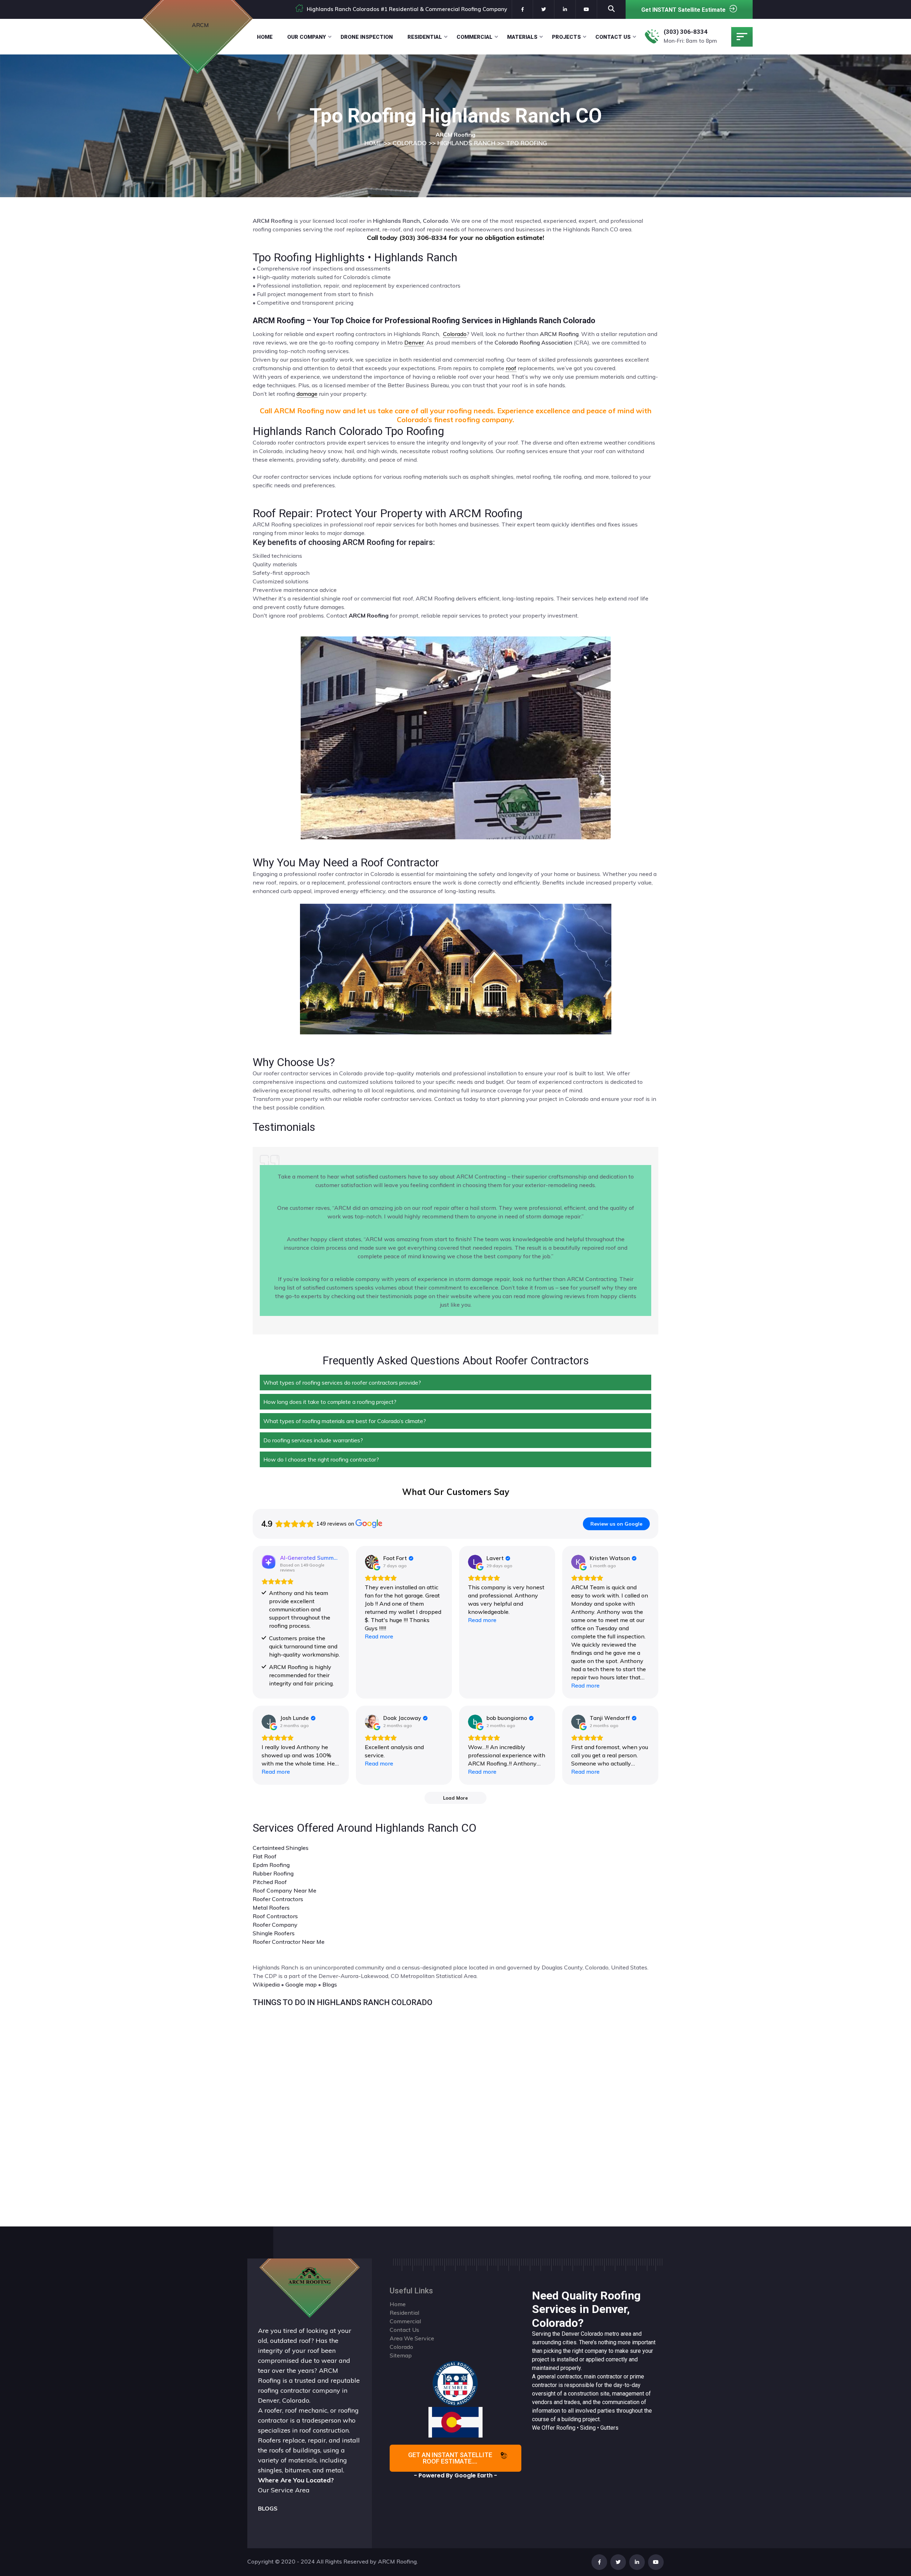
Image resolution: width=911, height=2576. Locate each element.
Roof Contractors (275, 1916)
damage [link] (307, 394)
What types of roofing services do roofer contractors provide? (342, 1383)
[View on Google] (372, 1562)
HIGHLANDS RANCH (466, 143)
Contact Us (613, 37)
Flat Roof (265, 1856)
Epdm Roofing (271, 1865)
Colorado (592, 2334)
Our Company (307, 37)
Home (265, 37)
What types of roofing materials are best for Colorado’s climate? (345, 1421)
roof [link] (511, 368)
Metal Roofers (271, 1908)
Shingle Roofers (274, 1933)
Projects (566, 37)
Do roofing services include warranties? (313, 1440)
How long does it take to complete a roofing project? (330, 1402)
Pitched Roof (270, 1882)
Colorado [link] (455, 334)
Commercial (475, 37)
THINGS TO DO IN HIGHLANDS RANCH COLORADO (343, 2002)
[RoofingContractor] (455, 2383)
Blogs (330, 1984)
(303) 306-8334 (686, 32)
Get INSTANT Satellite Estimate (683, 10)
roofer (273, 2410)
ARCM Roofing (559, 334)
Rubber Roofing (273, 1873)
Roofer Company (275, 1925)
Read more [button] (379, 1636)
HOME (373, 143)
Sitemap (401, 2355)
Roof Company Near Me (285, 1890)
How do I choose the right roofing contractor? (321, 1459)
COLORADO (410, 143)
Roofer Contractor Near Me (289, 1942)
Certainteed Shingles (281, 1848)
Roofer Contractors (278, 1899)
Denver (570, 2334)
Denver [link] (414, 342)
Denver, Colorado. (284, 2400)
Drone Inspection (367, 37)
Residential (425, 37)
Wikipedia (266, 1984)
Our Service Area (284, 2490)
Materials (522, 37)
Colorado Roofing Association (533, 342)
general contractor (559, 2376)
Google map (301, 1984)
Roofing (566, 2428)
